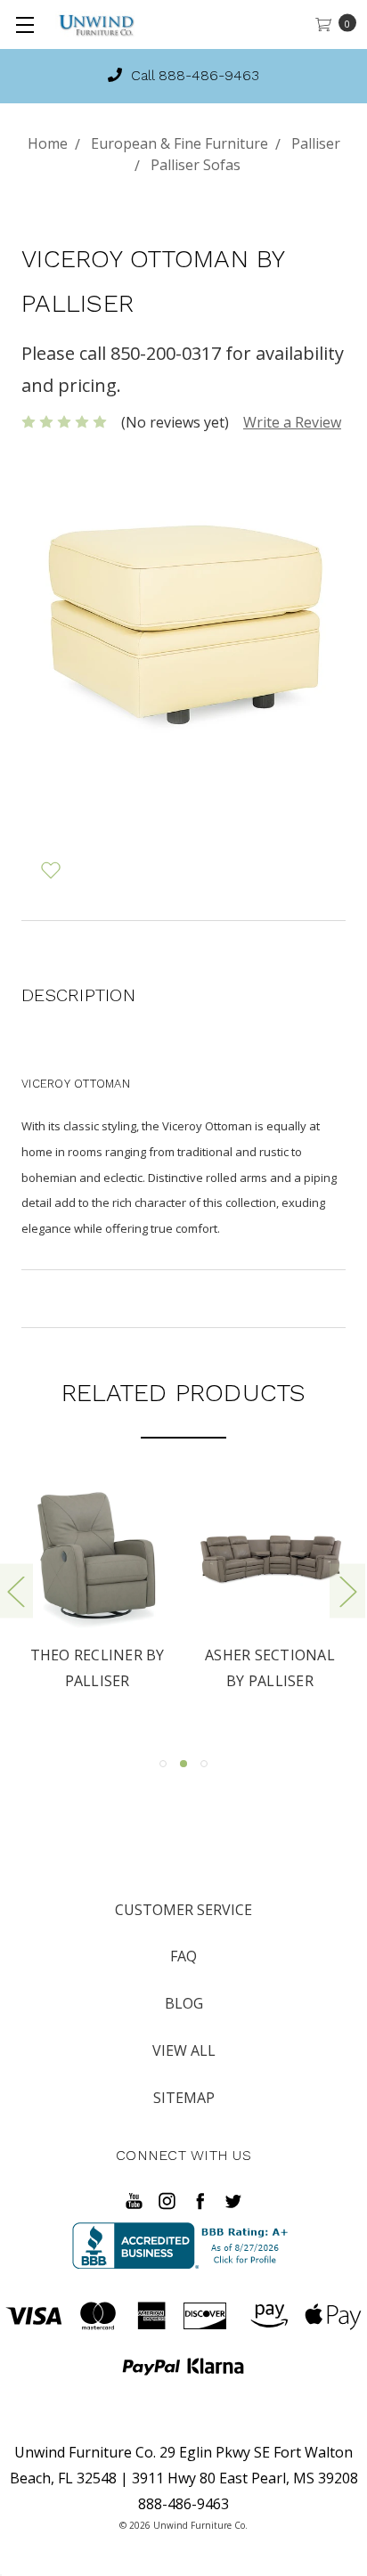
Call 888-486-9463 (193, 75)
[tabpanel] (97, 1590)
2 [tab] (183, 1764)
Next (347, 1590)
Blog (184, 2003)
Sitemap (184, 2098)
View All (184, 2050)
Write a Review (292, 422)
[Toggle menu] (24, 24)
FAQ (183, 1956)
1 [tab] (163, 1764)
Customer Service (183, 1910)
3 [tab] (204, 1764)
